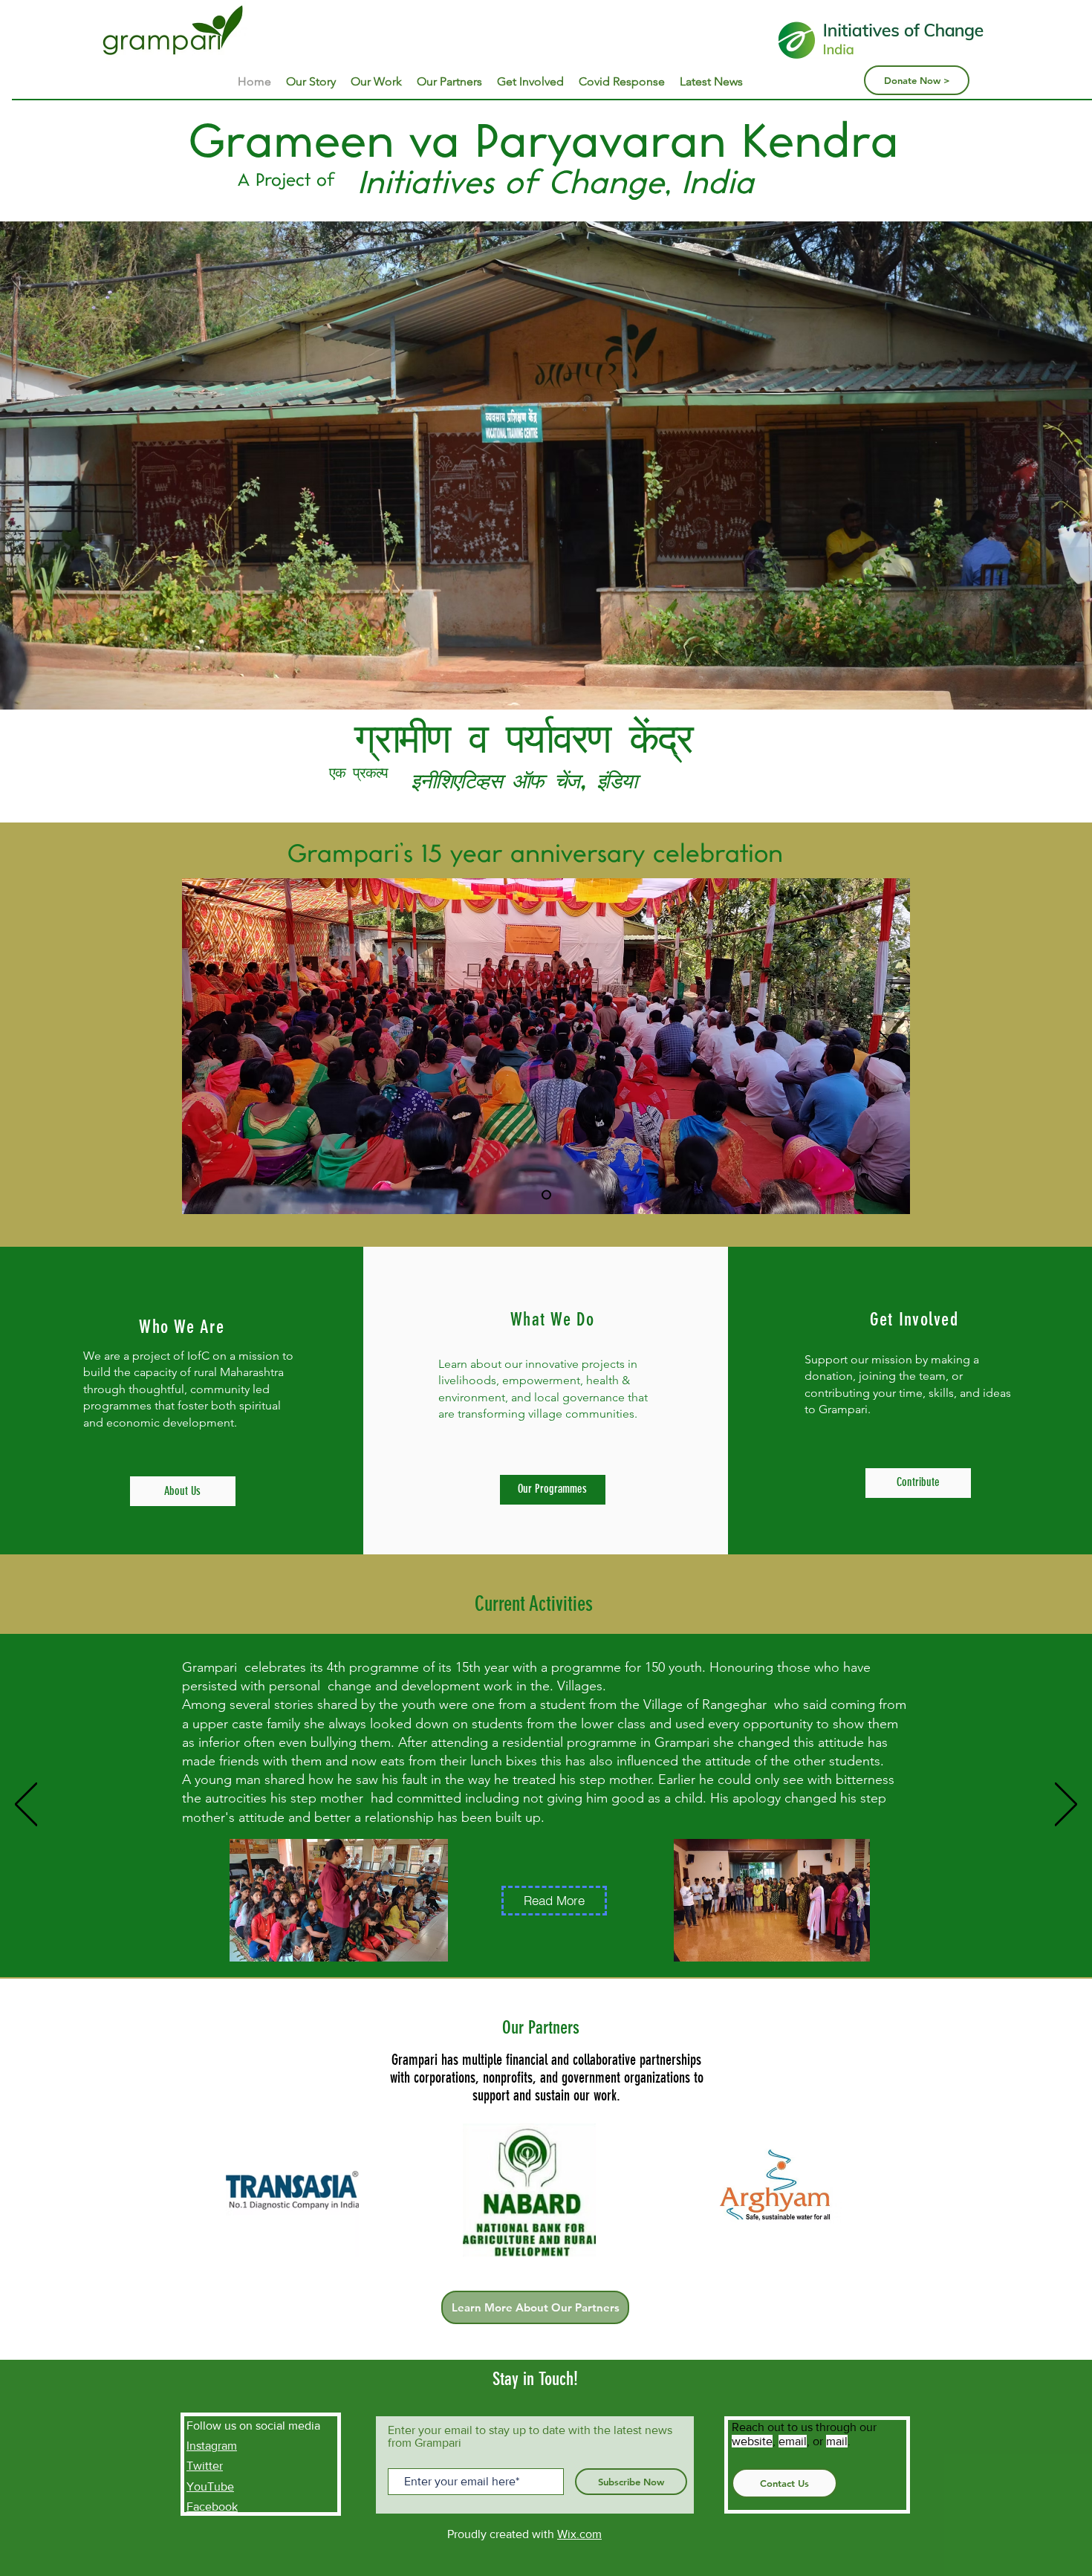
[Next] (886, 1046)
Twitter (205, 2466)
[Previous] (206, 1046)
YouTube (210, 2486)
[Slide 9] (546, 1195)
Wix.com (579, 2534)
